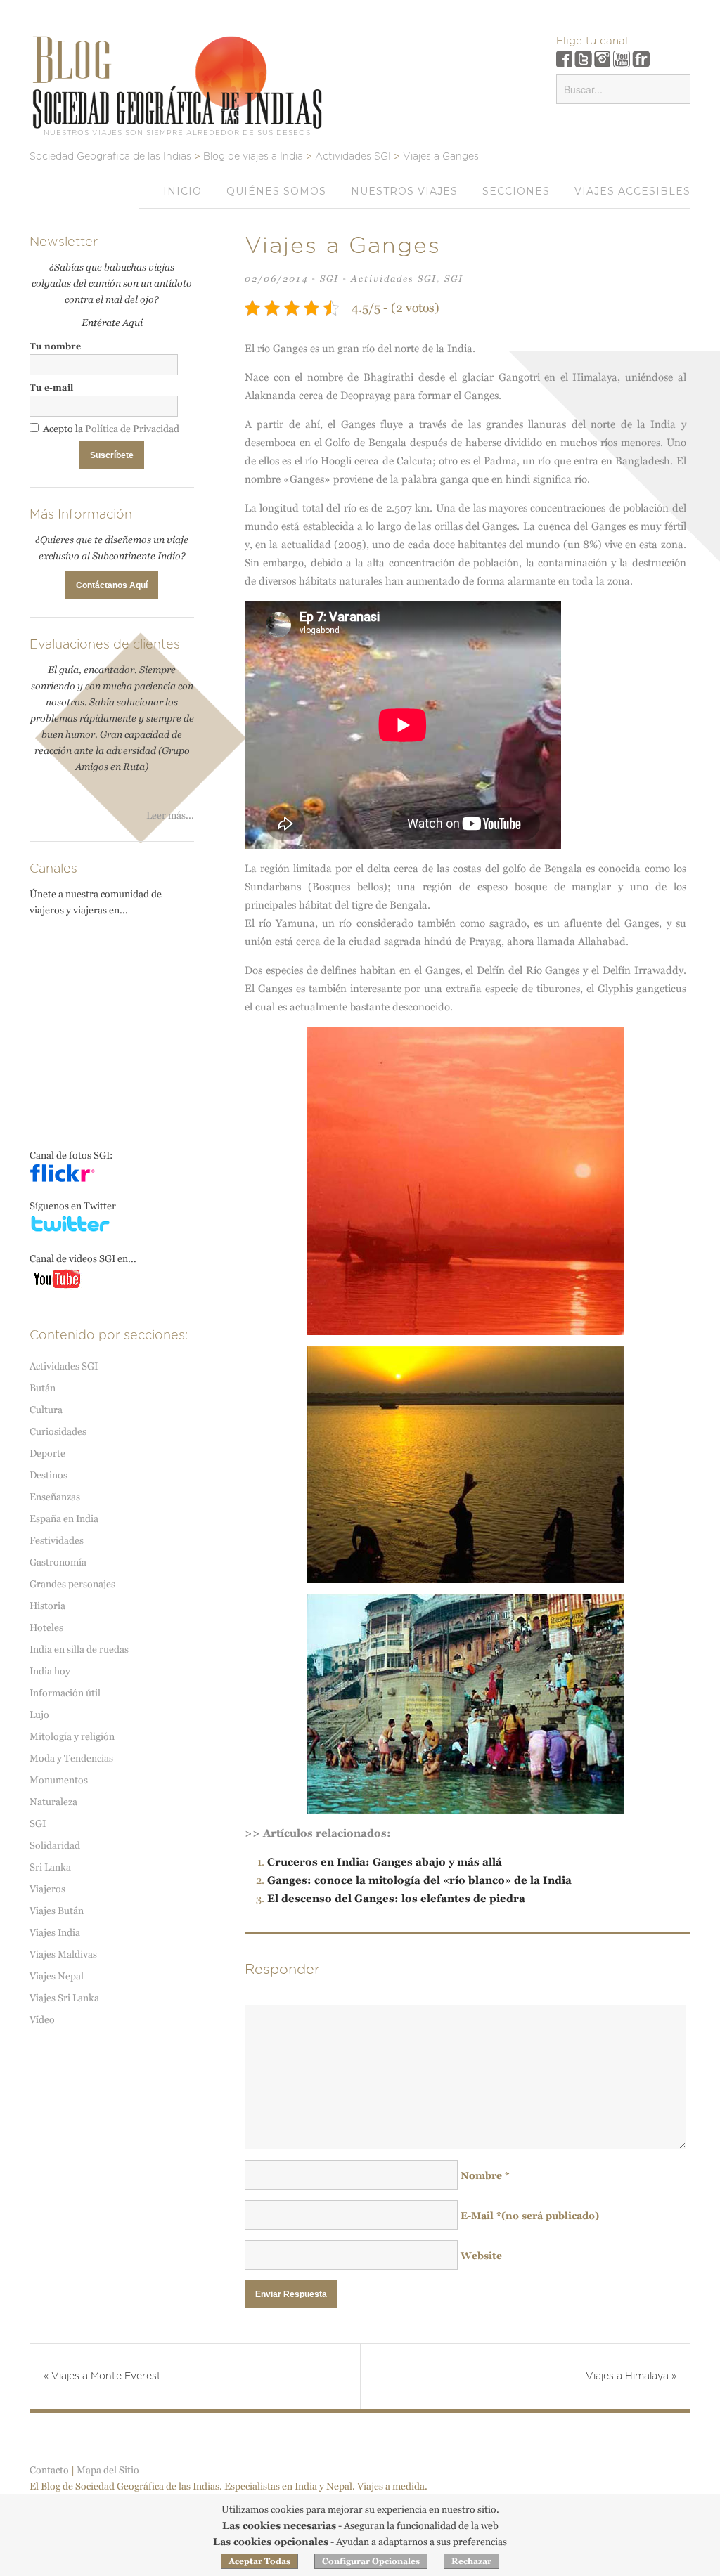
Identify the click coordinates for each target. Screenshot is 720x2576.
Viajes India (55, 1932)
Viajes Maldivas (63, 1954)
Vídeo (42, 2019)
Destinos (49, 1475)
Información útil (65, 1693)
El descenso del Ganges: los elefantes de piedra (396, 1898)
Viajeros (47, 1889)
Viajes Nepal (57, 1976)
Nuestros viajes (404, 191)
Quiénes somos (276, 191)
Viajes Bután (57, 1911)
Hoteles (46, 1627)
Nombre (485, 2175)
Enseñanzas (55, 1497)
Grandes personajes (72, 1584)
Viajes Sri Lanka (64, 1998)
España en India (64, 1518)
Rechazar (471, 2561)
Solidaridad (55, 1845)
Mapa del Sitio (108, 2470)
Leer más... (170, 815)
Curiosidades (58, 1431)
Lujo (39, 1715)
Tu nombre (55, 346)
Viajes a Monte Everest (102, 2376)
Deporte (47, 1453)
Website (481, 2256)
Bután (43, 1388)
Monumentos (59, 1780)
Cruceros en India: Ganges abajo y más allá (385, 1862)
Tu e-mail (51, 388)
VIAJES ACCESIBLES (632, 191)
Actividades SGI (394, 279)
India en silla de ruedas (79, 1649)
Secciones (516, 191)
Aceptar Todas (259, 2561)
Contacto (49, 2470)
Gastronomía (58, 1562)
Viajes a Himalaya (631, 2376)
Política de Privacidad (132, 429)
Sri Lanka (50, 1867)
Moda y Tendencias (71, 1758)
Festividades (57, 1540)
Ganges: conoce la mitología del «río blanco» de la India (419, 1880)
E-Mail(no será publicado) (530, 2216)
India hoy (50, 1671)
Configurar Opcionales (371, 2561)
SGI (329, 279)
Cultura (46, 1410)
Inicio (182, 191)
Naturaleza (53, 1802)
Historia (47, 1606)
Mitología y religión (72, 1736)
